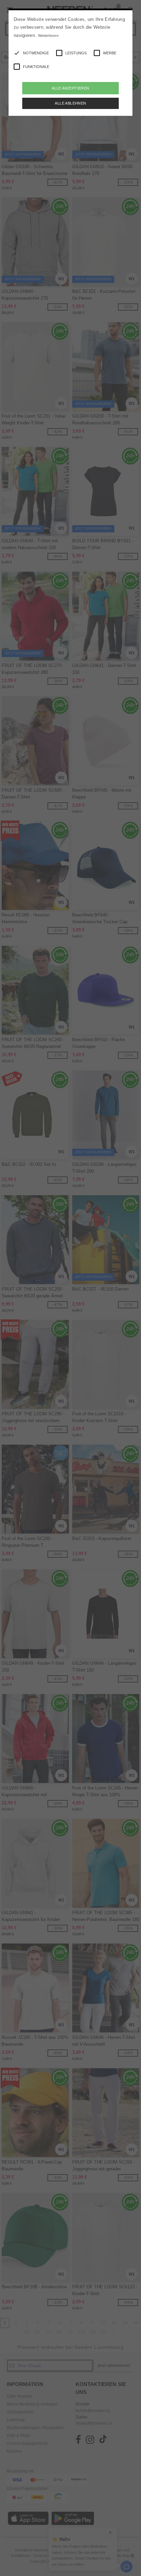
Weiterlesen (48, 36)
